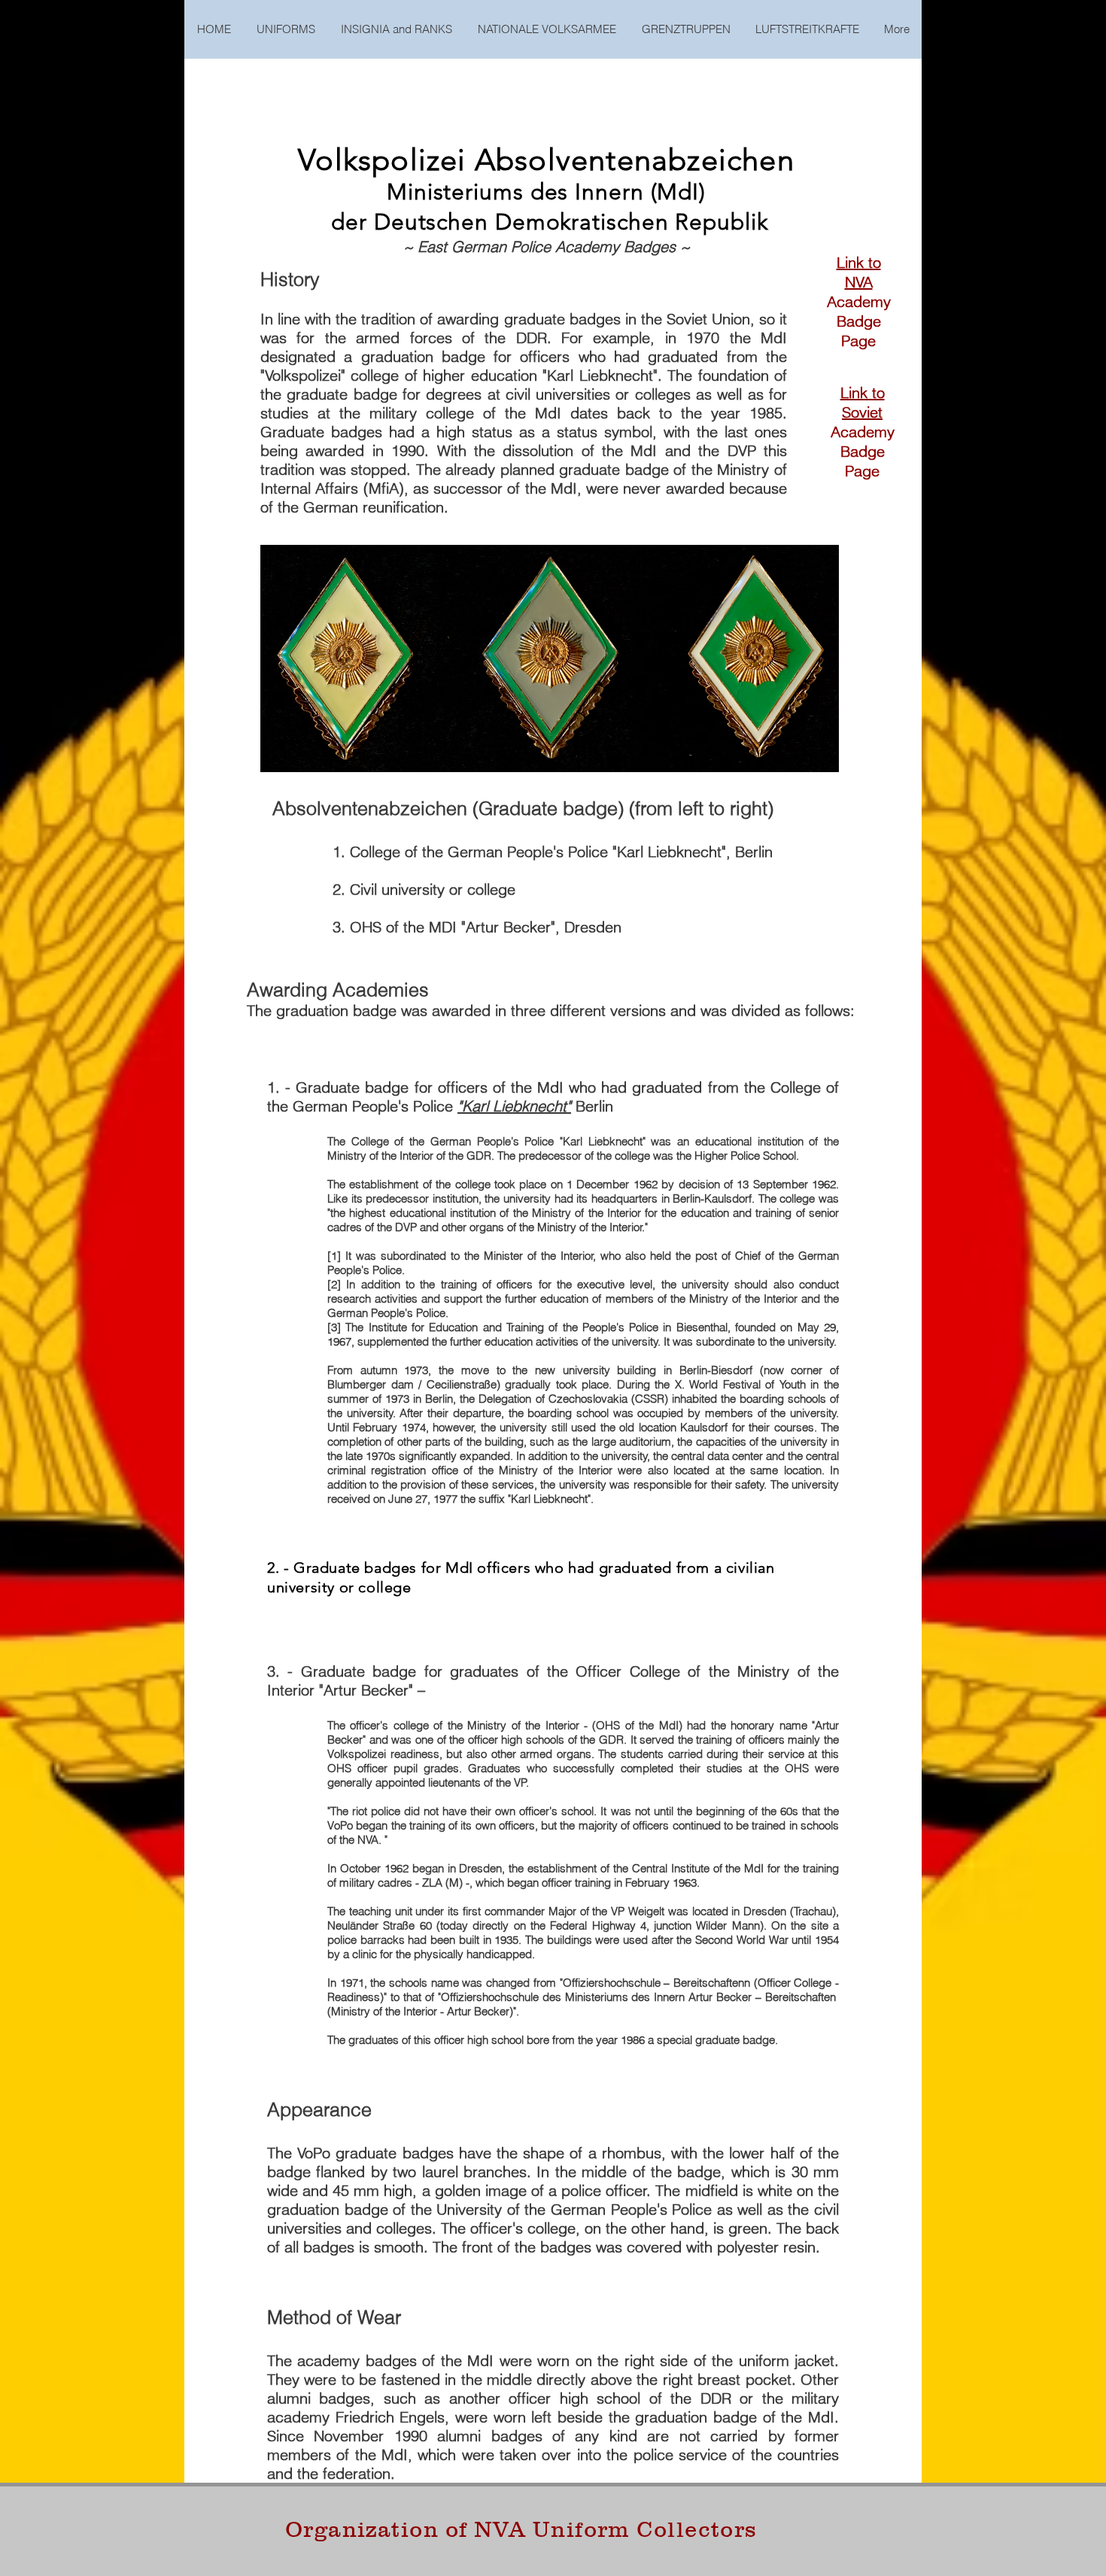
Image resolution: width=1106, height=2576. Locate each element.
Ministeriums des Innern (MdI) (546, 192)
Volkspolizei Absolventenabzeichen (546, 160)
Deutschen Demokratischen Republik (571, 222)
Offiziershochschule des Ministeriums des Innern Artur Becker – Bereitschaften (638, 1997)
